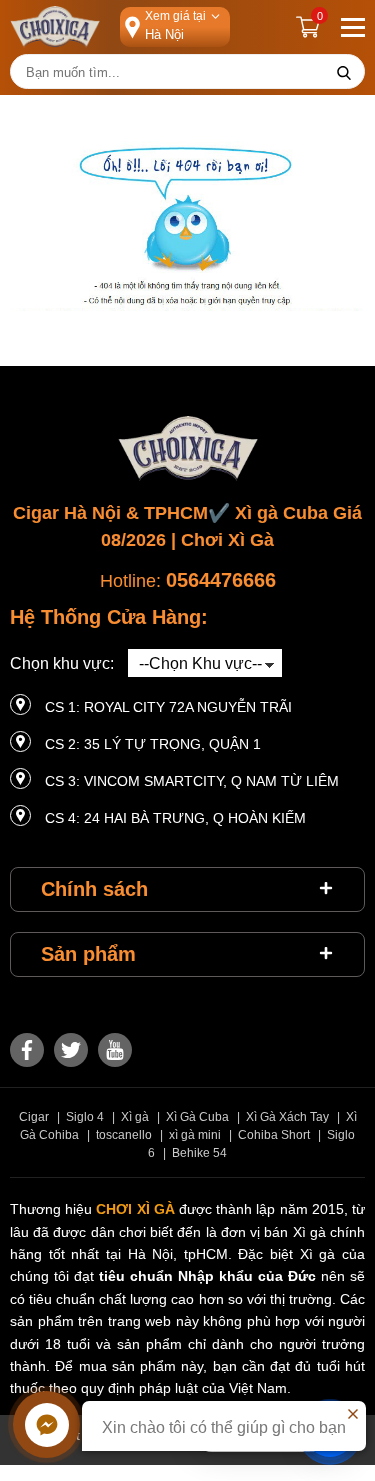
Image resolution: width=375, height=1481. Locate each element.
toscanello (124, 1135)
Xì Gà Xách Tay (287, 1117)
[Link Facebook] (27, 1050)
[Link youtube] (115, 1050)
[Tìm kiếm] (344, 72)
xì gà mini (195, 1135)
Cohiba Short (274, 1135)
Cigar (34, 1117)
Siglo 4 (85, 1117)
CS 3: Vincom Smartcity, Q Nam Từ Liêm (192, 781)
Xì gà (135, 1117)
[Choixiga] (55, 27)
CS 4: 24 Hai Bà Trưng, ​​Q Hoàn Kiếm (175, 818)
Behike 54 (199, 1153)
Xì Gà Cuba (197, 1117)
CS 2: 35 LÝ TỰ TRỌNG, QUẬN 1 (153, 744)
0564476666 (221, 580)
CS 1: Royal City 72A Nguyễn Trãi (168, 707)
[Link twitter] (71, 1050)
